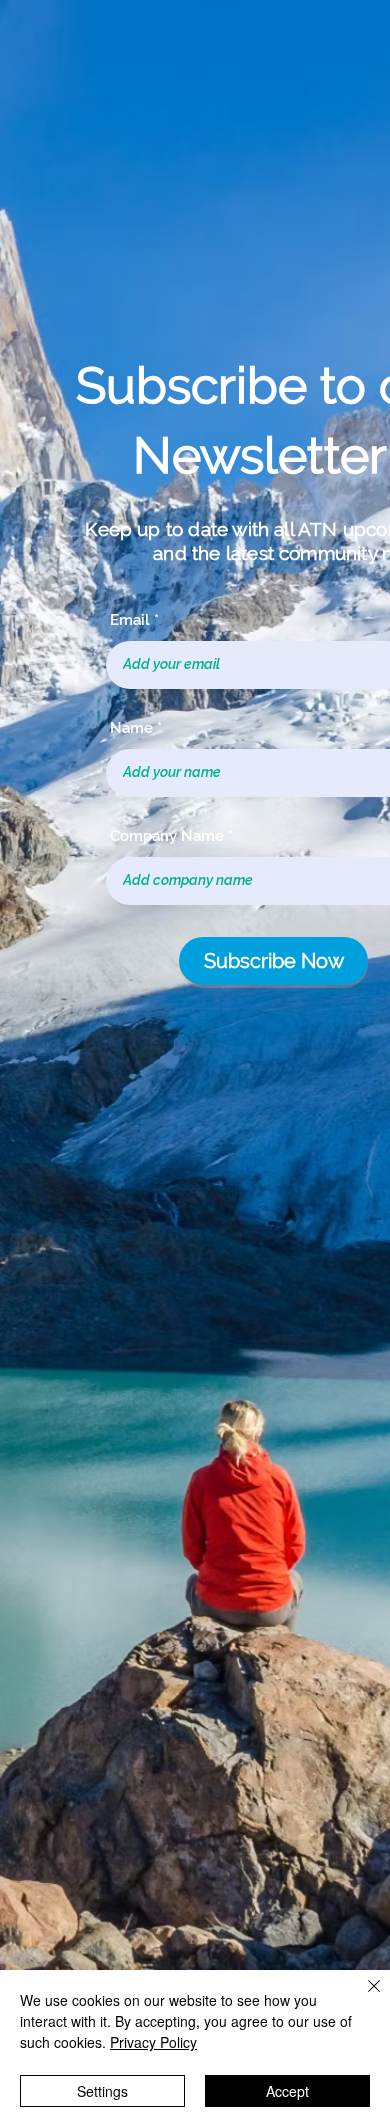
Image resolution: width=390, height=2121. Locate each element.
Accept (287, 2091)
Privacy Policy (153, 2042)
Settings (102, 2091)
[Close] (362, 1998)
